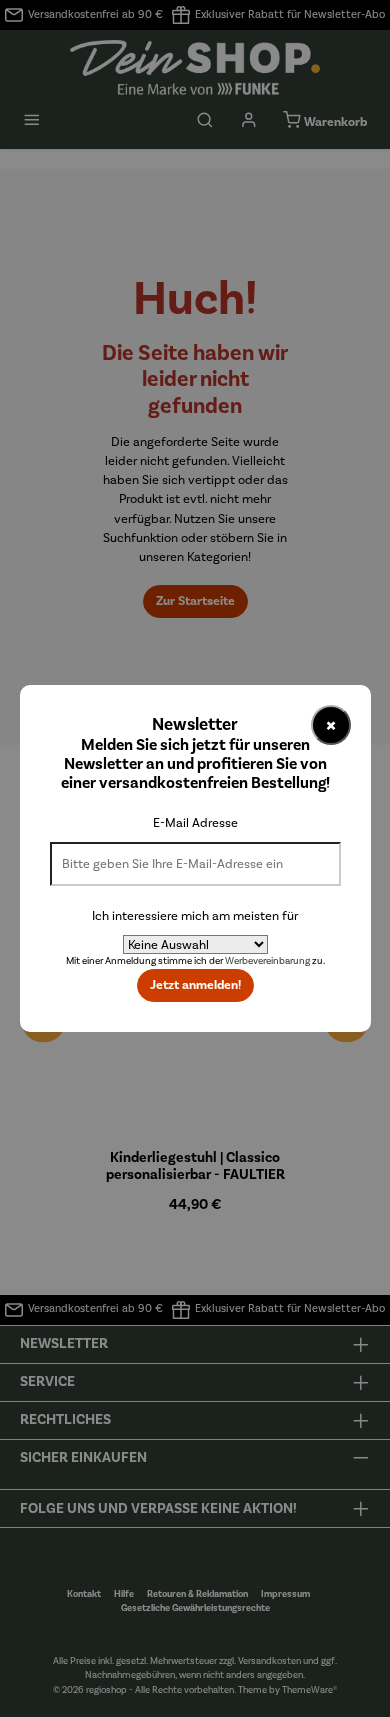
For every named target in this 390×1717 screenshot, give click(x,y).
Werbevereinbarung (267, 961)
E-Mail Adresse (195, 822)
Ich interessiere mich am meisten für (195, 915)
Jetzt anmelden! (195, 985)
